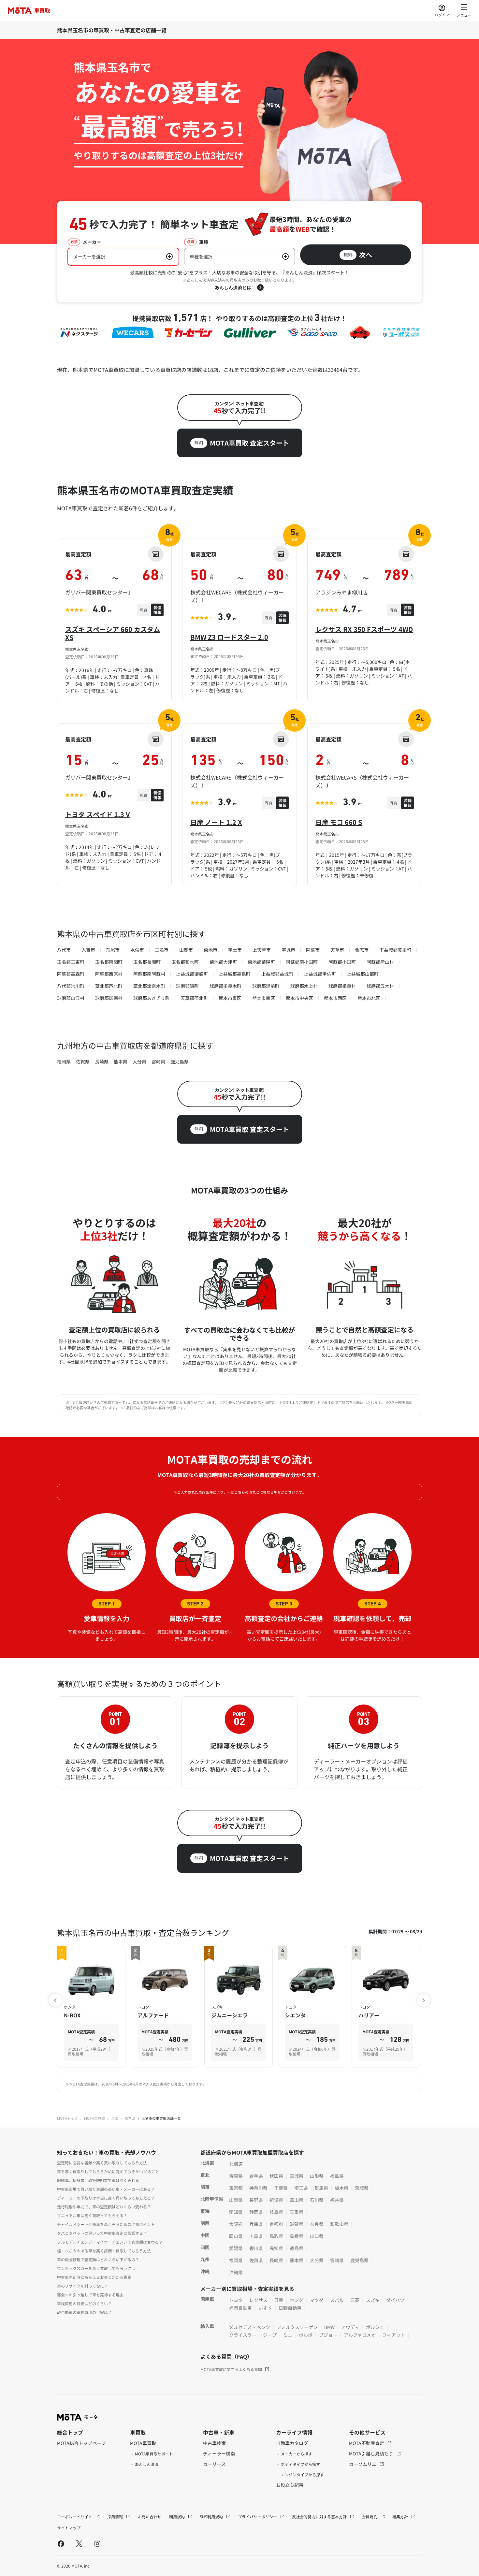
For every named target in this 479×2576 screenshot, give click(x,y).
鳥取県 (276, 2236)
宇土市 (235, 950)
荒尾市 (113, 950)
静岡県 (256, 2212)
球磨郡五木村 (380, 986)
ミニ (288, 2335)
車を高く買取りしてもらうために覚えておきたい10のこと (108, 2171)
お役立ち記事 (290, 2485)
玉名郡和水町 (185, 962)
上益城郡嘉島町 (235, 974)
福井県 (337, 2200)
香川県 (256, 2248)
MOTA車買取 (94, 2118)
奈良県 (317, 2224)
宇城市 (288, 950)
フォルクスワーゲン (297, 2327)
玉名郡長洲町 (147, 962)
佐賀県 (83, 1061)
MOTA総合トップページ (81, 2443)
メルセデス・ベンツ (250, 2327)
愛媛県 (236, 2248)
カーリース (214, 2464)
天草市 (337, 950)
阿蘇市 (313, 950)
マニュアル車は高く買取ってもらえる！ (92, 2215)
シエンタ (295, 2015)
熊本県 (121, 1061)
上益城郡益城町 (277, 974)
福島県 (337, 2176)
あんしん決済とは (233, 287)
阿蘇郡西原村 (109, 974)
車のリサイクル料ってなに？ (82, 2286)
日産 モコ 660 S (339, 822)
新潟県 (276, 2200)
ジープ (270, 2335)
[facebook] (61, 2543)
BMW (329, 2327)
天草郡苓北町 (194, 998)
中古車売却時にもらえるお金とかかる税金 (94, 2277)
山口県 (317, 2236)
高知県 (276, 2248)
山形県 (317, 2176)
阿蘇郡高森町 (71, 974)
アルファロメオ (360, 2335)
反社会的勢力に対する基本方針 (320, 2517)
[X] (79, 2543)
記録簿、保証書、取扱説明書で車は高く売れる (98, 2180)
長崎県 (102, 1061)
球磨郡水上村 (304, 986)
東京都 (236, 2188)
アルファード (153, 2015)
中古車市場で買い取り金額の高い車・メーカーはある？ (106, 2189)
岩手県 (256, 2176)
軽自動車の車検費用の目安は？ (84, 2312)
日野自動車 (290, 2308)
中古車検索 (214, 2443)
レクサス (258, 2300)
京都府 (276, 2224)
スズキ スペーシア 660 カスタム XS (113, 633)
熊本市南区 (264, 998)
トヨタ (236, 2300)
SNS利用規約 (212, 2517)
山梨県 (236, 2200)
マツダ (317, 2300)
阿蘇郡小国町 (342, 962)
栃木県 (341, 2188)
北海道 (236, 2164)
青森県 (236, 2176)
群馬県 (321, 2188)
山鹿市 (186, 950)
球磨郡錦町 (187, 986)
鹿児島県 (180, 1061)
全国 (115, 2118)
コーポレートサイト (75, 2517)
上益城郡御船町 (192, 974)
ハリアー (369, 2015)
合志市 (362, 950)
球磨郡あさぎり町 (152, 998)
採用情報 (116, 2517)
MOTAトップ (67, 2118)
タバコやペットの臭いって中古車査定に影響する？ (102, 2233)
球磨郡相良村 (342, 986)
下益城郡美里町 (395, 950)
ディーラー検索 (219, 2453)
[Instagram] (97, 2543)
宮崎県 (158, 1061)
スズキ (373, 2300)
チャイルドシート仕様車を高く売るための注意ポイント (106, 2224)
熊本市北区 (369, 998)
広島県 (256, 2236)
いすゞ (265, 2308)
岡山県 (236, 2236)
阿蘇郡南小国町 (302, 962)
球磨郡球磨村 (109, 998)
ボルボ (306, 2335)
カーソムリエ (363, 2464)
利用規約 (177, 2517)
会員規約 (370, 2517)
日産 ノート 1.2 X (216, 822)
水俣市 (137, 950)
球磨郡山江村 (71, 998)
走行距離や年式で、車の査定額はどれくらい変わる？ (104, 2207)
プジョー (328, 2335)
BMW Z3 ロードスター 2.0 (229, 637)
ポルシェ (375, 2327)
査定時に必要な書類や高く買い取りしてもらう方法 (102, 2163)
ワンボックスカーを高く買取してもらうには (96, 2268)
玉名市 (162, 950)
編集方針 (401, 2517)
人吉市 (88, 950)
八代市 (64, 950)
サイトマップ (69, 2528)
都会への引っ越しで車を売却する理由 (90, 2295)
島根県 (297, 2236)
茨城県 (362, 2188)
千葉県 (281, 2188)
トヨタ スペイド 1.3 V (97, 814)
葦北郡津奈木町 (149, 986)
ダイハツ (395, 2300)
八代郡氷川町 (71, 986)
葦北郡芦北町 (109, 986)
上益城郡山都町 (363, 974)
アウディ (350, 2327)
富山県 (297, 2200)
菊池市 (210, 950)
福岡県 (64, 1061)
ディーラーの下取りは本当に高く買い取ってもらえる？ (106, 2198)
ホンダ (297, 2300)
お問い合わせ (150, 2517)
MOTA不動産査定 (367, 2443)
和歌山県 (339, 2224)
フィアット (394, 2335)
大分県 (139, 1061)
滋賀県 (297, 2224)
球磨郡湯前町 (266, 986)
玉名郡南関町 (109, 962)
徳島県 (297, 2248)
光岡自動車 (240, 2308)
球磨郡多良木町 (225, 986)
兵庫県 (256, 2224)
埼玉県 (301, 2188)
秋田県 (276, 2176)
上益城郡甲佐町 (320, 974)
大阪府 (236, 2224)
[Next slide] (424, 2000)
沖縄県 (236, 2272)
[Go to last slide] (55, 2000)
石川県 (317, 2200)
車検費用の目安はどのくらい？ (84, 2303)
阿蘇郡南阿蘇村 (149, 974)
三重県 (297, 2212)
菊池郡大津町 (223, 962)
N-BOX (72, 2015)
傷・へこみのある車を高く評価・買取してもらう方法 (104, 2251)
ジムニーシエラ (229, 2015)
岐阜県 (276, 2212)
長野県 (256, 2200)
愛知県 (236, 2212)
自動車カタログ (292, 2443)
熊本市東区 (230, 998)
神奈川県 (258, 2188)
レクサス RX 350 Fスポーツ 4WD (364, 629)
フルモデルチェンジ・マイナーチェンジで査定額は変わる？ (110, 2242)
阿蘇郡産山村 (380, 962)
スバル (337, 2300)
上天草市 (262, 950)
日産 (279, 2300)
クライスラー (243, 2335)
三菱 (355, 2300)
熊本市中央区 (299, 998)
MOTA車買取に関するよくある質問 (231, 2369)
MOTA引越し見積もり (372, 2453)
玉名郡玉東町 (71, 962)
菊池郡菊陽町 (261, 962)
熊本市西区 (335, 998)
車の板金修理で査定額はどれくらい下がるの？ (98, 2259)
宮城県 (297, 2176)
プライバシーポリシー (258, 2517)
